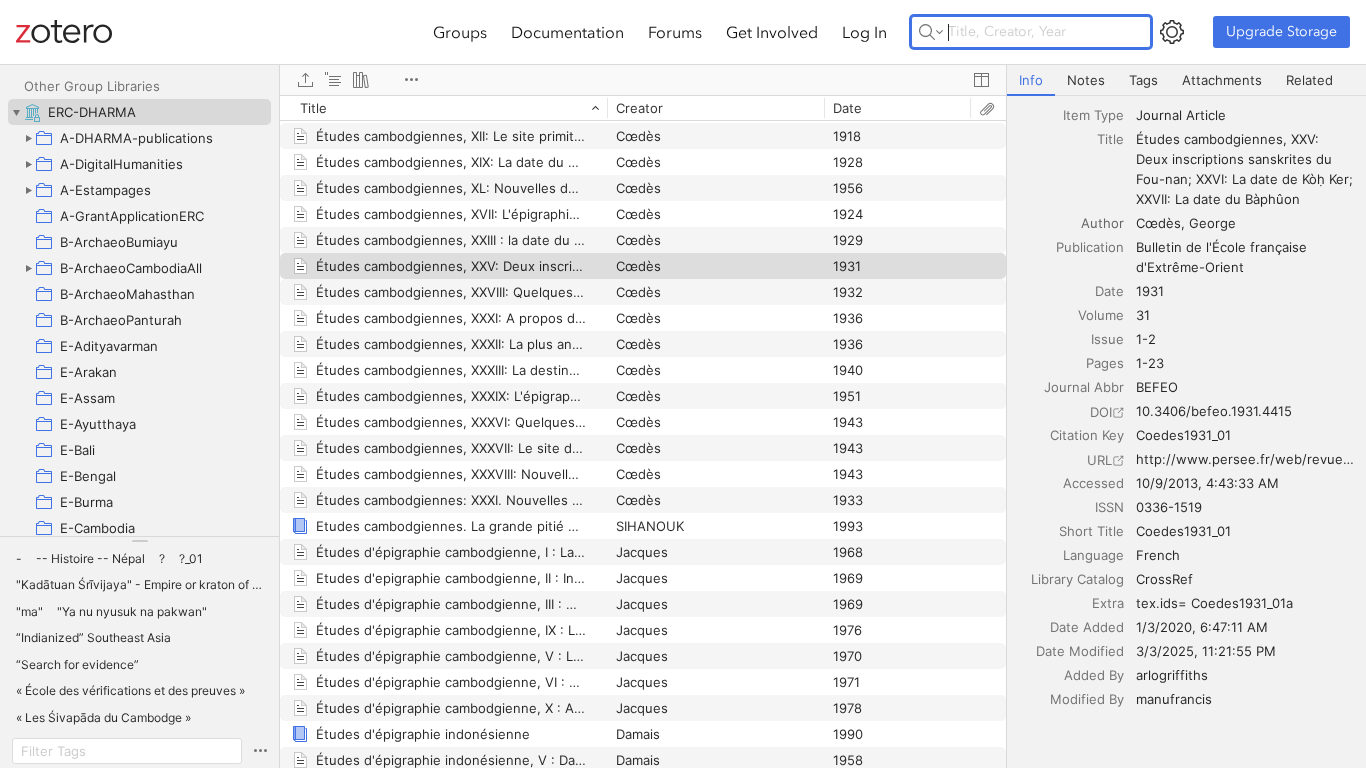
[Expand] (28, 138)
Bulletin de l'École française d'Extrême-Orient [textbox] (1223, 257)
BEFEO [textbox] (1157, 387)
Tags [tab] (1143, 80)
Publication (1090, 247)
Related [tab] (1309, 80)
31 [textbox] (1143, 315)
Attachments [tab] (1222, 80)
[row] (643, 108)
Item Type (1093, 115)
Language (1093, 555)
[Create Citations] (333, 80)
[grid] (643, 431)
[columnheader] (443, 108)
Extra (1108, 603)
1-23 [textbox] (1150, 363)
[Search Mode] (931, 32)
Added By (1094, 675)
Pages (1105, 363)
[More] (411, 80)
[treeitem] (139, 112)
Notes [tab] (1086, 80)
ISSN (1109, 507)
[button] (19, 559)
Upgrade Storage (1281, 31)
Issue (1107, 339)
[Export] (305, 80)
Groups (460, 32)
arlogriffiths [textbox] (1172, 675)
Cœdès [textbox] (1158, 223)
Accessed (1093, 483)
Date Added (1087, 627)
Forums (675, 32)
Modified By (1087, 699)
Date (1109, 291)
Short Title (1091, 531)
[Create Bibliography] (361, 80)
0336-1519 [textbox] (1169, 507)
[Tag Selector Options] (260, 751)
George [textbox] (1212, 223)
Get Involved (772, 32)
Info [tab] (1031, 80)
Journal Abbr (1084, 387)
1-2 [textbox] (1146, 339)
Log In (864, 32)
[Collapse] (16, 112)
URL (1099, 460)
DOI (1101, 412)
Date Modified (1080, 651)
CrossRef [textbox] (1164, 579)
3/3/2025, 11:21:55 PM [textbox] (1206, 651)
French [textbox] (1158, 555)
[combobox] (1245, 115)
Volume (1101, 315)
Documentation (567, 32)
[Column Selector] (981, 80)
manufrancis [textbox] (1174, 699)
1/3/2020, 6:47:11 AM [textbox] (1202, 627)
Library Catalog (1077, 579)
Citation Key (1087, 435)
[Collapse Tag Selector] (139, 541)
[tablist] (1186, 80)
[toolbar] (643, 80)
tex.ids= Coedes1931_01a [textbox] (1214, 603)
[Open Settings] (1172, 32)
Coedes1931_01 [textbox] (1183, 435)
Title (1110, 139)
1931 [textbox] (1150, 291)
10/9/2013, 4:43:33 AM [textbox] (1207, 483)
